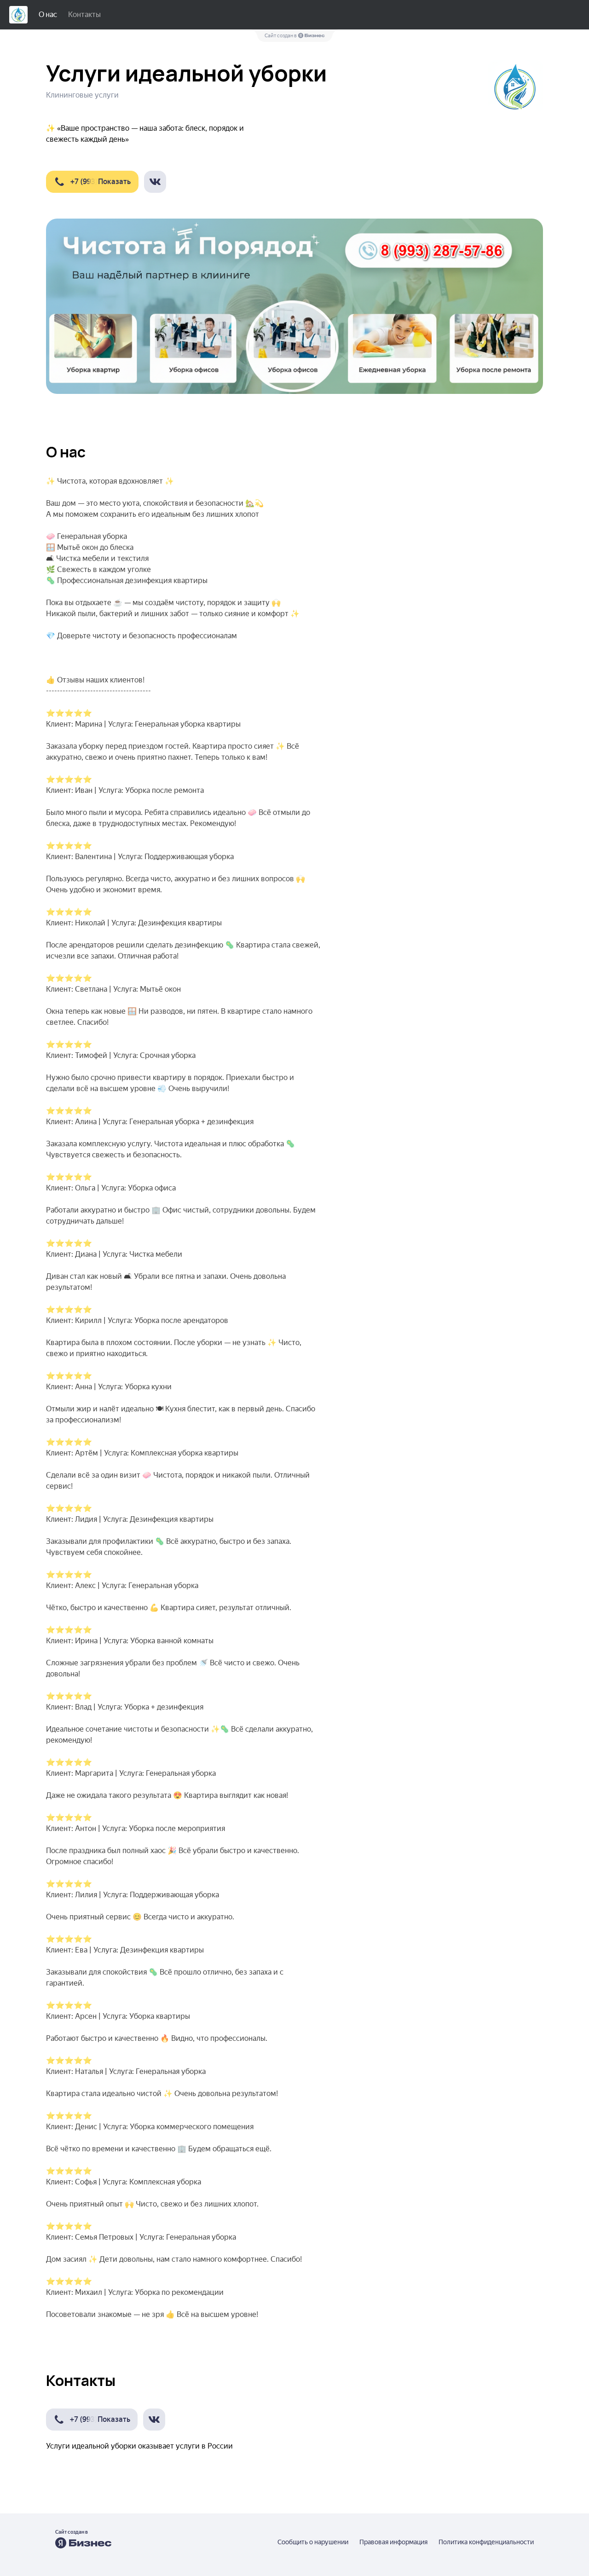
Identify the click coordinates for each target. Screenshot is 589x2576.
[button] (92, 182)
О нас (48, 14)
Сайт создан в (281, 36)
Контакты (84, 14)
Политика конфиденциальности (486, 2542)
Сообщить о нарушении (313, 2542)
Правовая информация (393, 2542)
